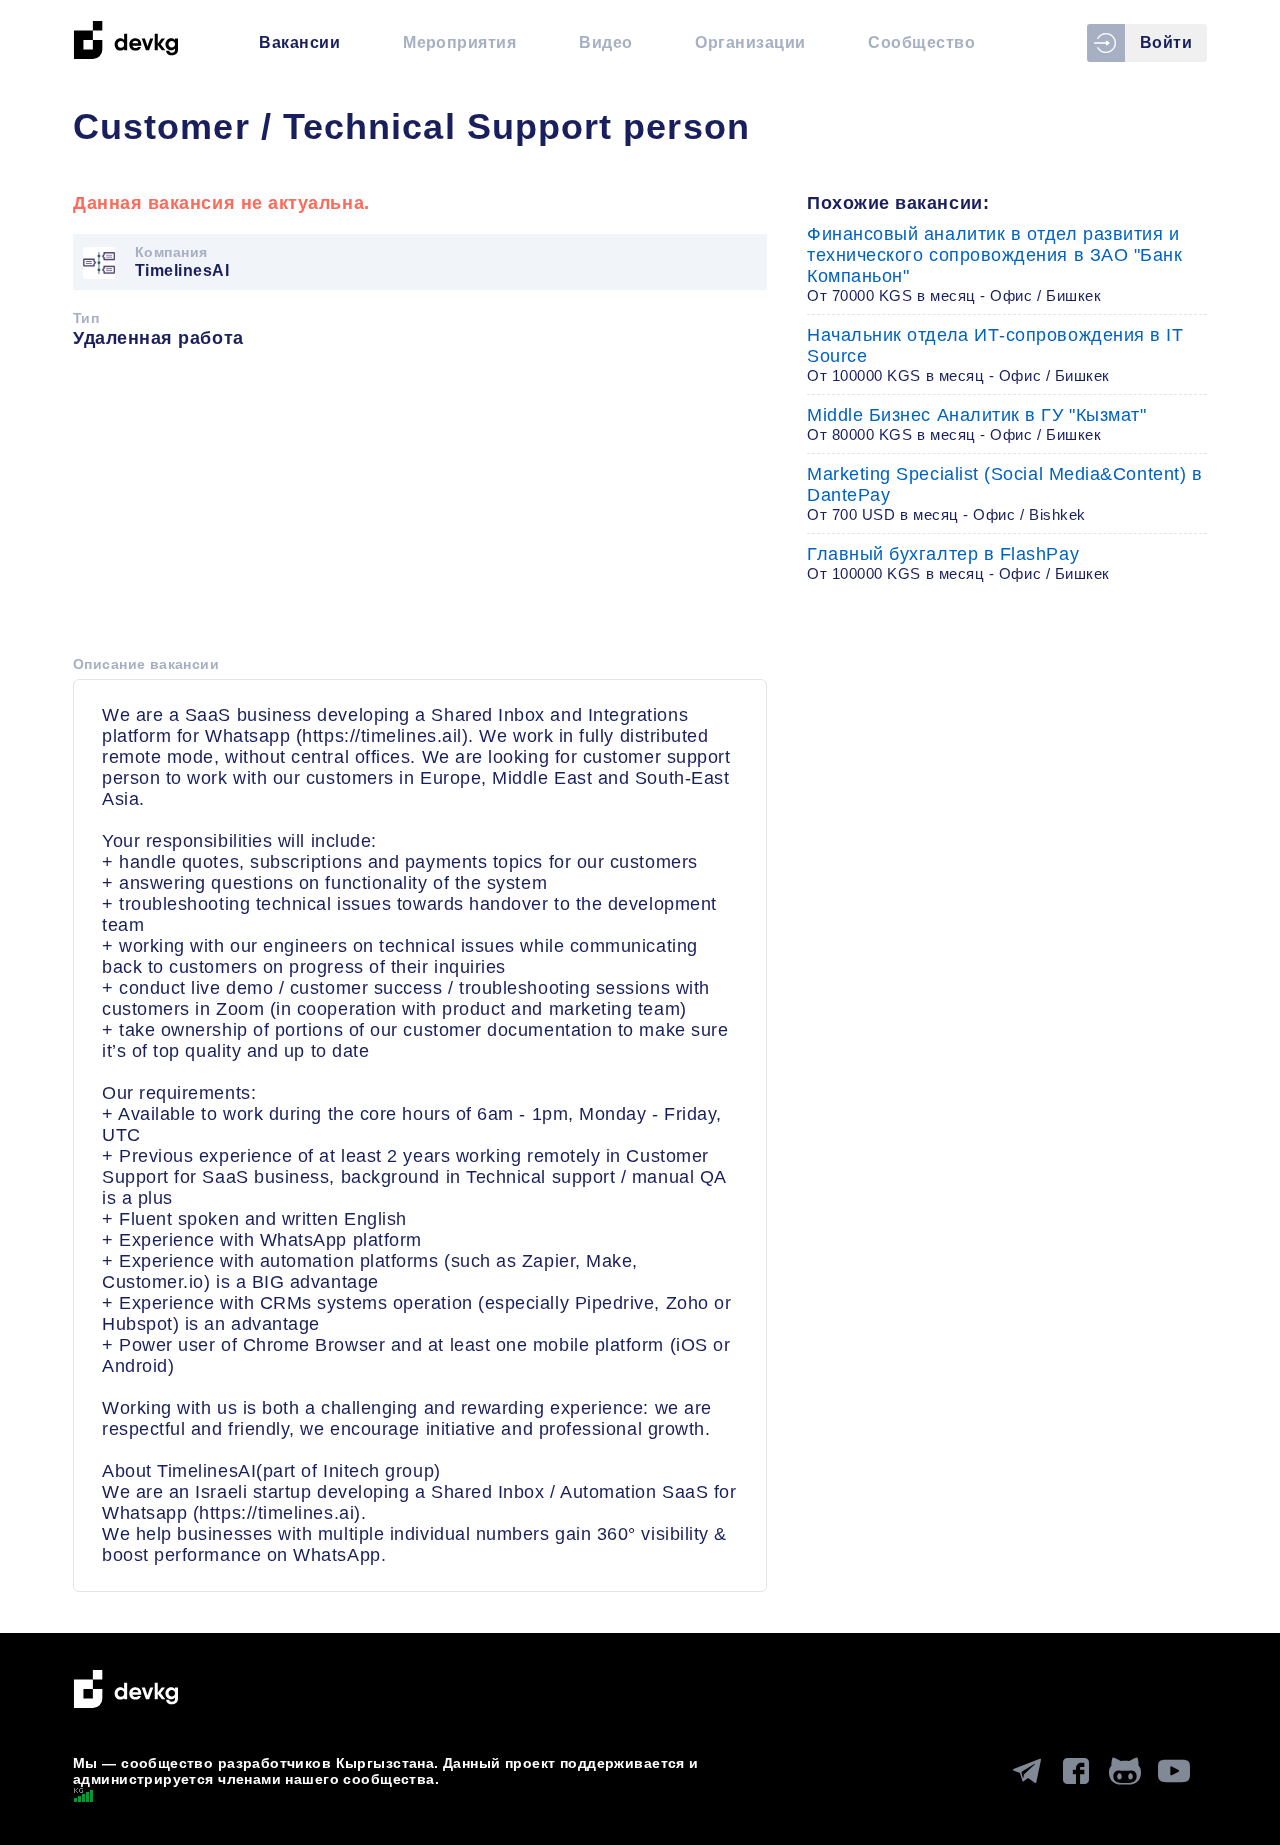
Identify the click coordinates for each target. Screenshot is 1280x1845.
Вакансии (299, 42)
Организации (750, 42)
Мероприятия (459, 42)
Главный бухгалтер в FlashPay (958, 563)
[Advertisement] (420, 509)
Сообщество (921, 42)
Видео (605, 42)
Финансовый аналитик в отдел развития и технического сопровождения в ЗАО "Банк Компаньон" (995, 264)
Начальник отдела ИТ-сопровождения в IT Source (995, 354)
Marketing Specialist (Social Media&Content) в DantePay (1004, 493)
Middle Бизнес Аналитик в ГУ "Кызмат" (976, 424)
